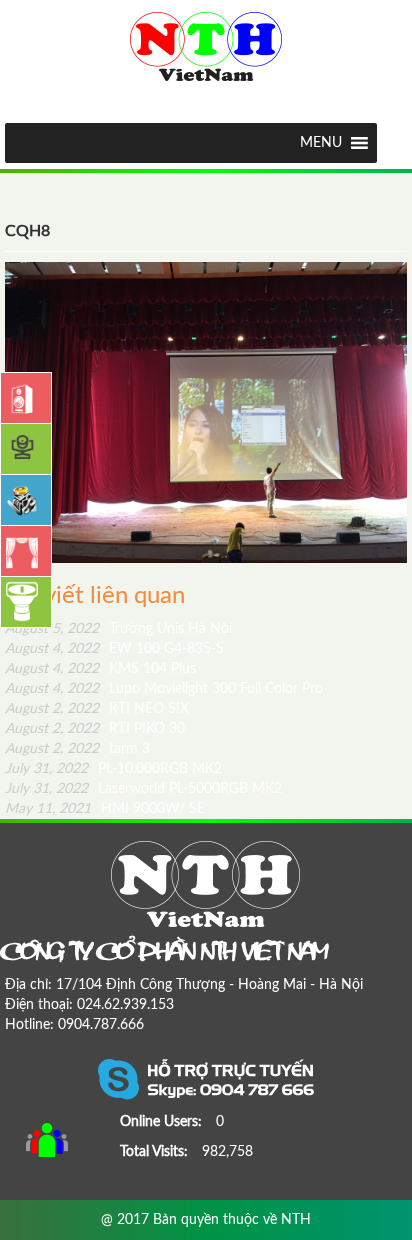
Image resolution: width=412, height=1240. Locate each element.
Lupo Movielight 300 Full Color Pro (164, 689)
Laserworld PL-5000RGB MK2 (143, 789)
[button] (321, 143)
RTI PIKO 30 (95, 729)
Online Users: (163, 1122)
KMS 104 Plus (100, 669)
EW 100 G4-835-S (114, 649)
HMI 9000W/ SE (105, 809)
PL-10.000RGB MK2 (113, 769)
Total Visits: (156, 1152)
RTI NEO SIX (97, 709)
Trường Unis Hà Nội (118, 629)
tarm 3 (77, 749)
